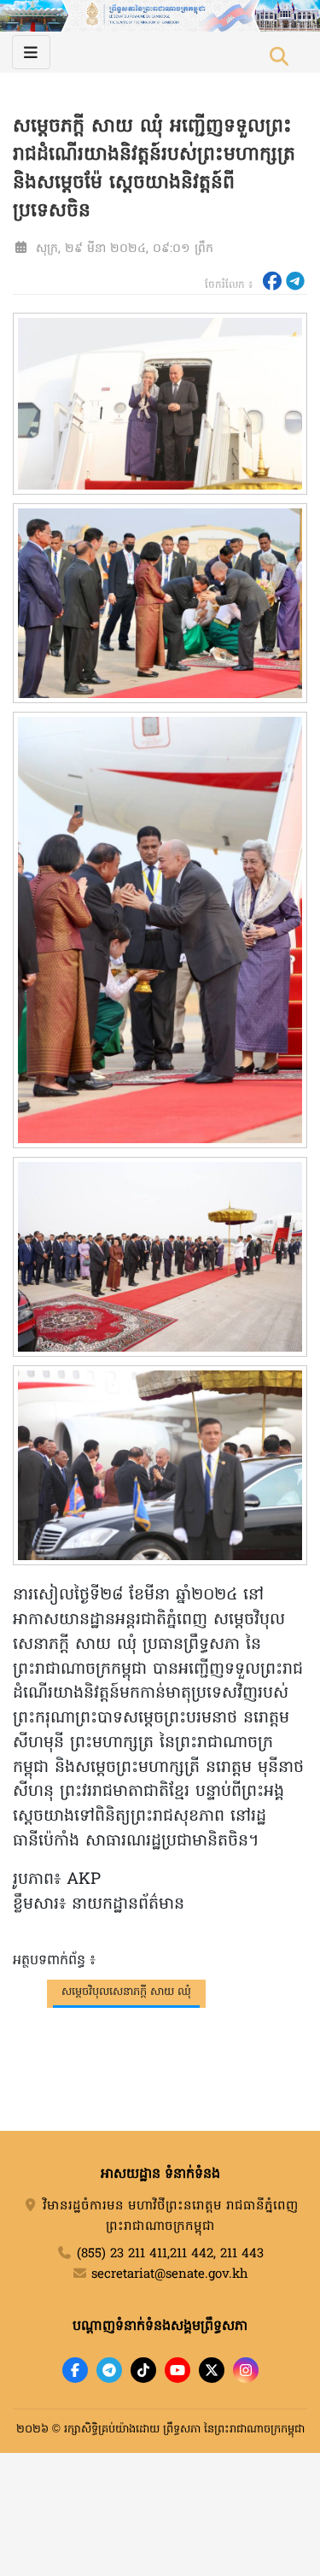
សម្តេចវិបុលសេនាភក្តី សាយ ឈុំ (126, 1992)
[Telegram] (109, 2370)
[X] (212, 2370)
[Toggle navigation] (31, 52)
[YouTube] (177, 2370)
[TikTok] (143, 2370)
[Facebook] (75, 2370)
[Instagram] (246, 2370)
